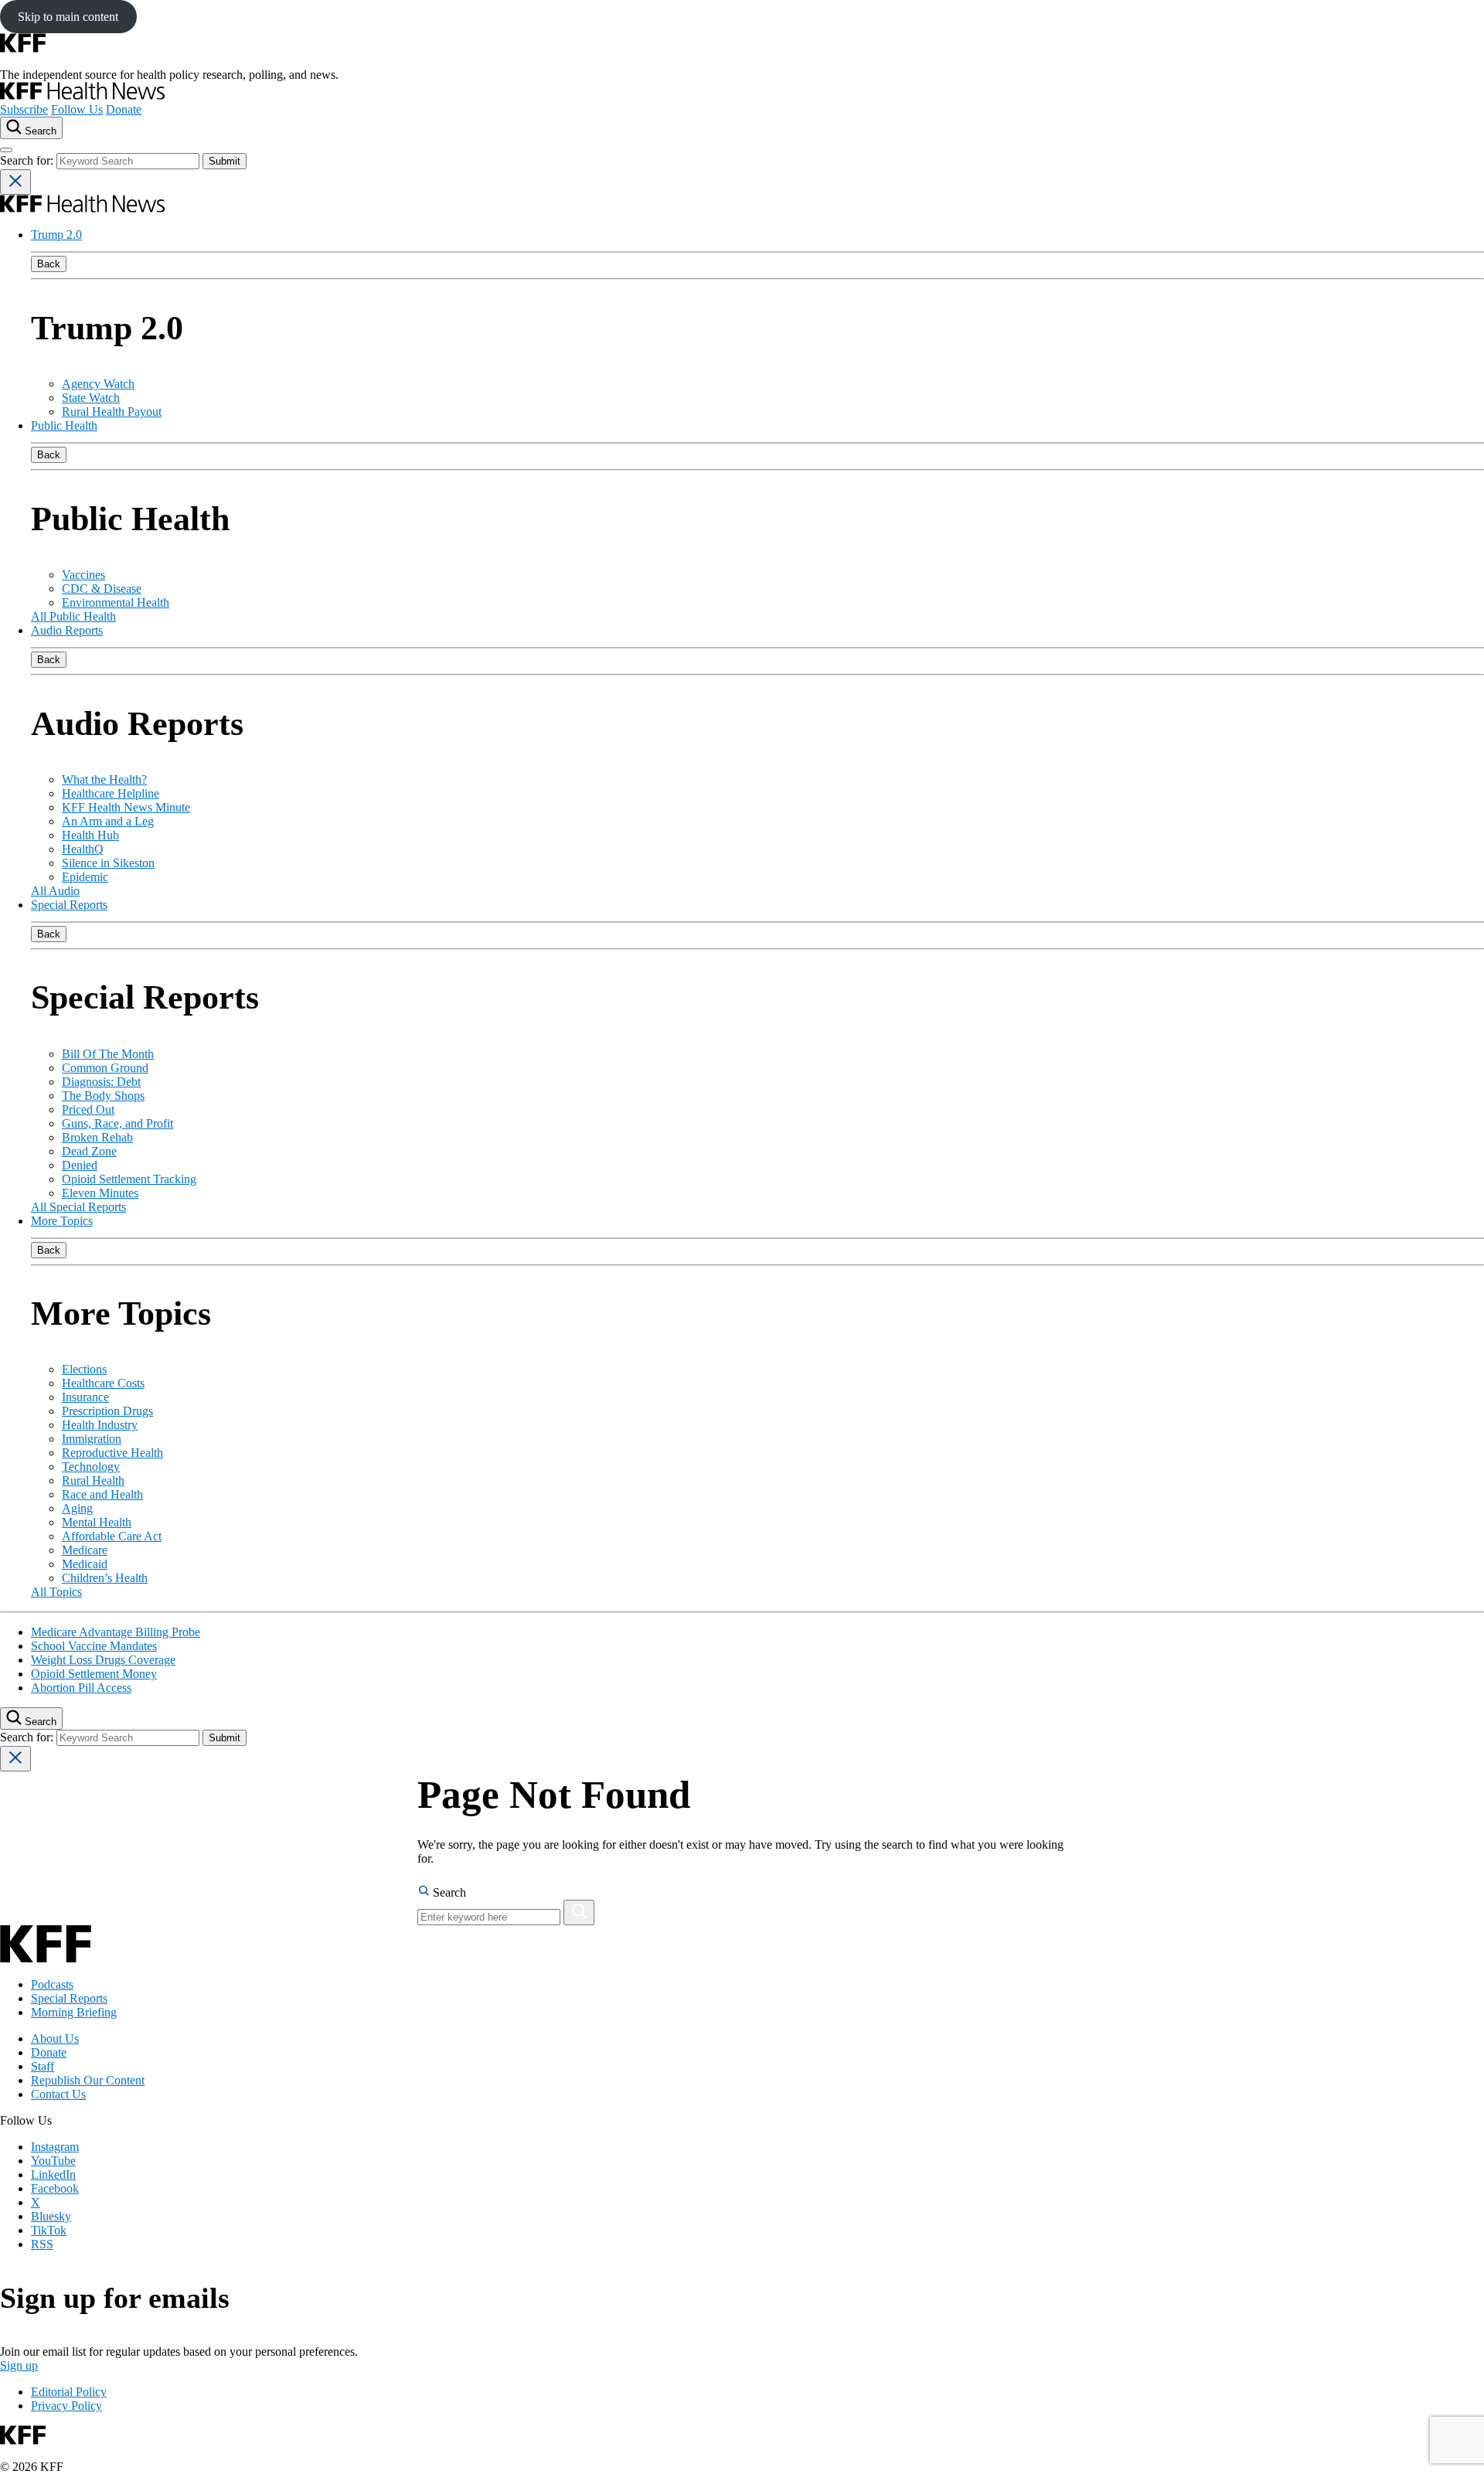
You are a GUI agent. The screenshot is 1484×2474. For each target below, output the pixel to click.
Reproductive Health (112, 1453)
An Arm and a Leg (108, 821)
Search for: (28, 160)
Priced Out (88, 1109)
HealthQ (83, 849)
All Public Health (73, 616)
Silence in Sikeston (108, 863)
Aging (77, 1508)
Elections (84, 1369)
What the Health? (104, 779)
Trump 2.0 (56, 235)
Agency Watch (98, 384)
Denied (80, 1165)
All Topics (56, 1592)
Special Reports (69, 905)
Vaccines (83, 575)
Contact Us (58, 2094)
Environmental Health (116, 602)
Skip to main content (68, 17)
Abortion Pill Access (81, 1688)
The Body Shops (103, 1096)
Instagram (55, 2147)
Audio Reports (67, 630)
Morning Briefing (74, 2012)
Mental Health (97, 1522)
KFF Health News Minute (126, 807)
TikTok (49, 2230)
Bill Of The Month (108, 1054)
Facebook (55, 2188)
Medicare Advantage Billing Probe (116, 1632)
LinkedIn (53, 2175)
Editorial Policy (69, 2392)
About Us (55, 2038)
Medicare (85, 1550)
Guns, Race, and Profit (117, 1123)
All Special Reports (78, 1207)
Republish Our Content (88, 2080)
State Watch (91, 398)
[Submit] (579, 1913)
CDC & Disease (102, 589)
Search (448, 1892)
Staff (43, 2066)
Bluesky (51, 2216)
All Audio (55, 891)
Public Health (64, 425)
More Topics (62, 1221)
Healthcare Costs (103, 1383)
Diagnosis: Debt (101, 1082)
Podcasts (52, 1984)
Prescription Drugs (107, 1411)
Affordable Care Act (112, 1536)
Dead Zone (89, 1151)
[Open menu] (6, 150)
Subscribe (24, 109)
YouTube (53, 2161)
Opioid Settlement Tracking (129, 1179)
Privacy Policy (66, 2406)
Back (49, 264)
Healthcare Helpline (111, 793)
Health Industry (100, 1425)
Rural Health (93, 1480)
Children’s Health (105, 1578)
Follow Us (77, 109)
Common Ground (105, 1068)
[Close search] (15, 182)
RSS (42, 2244)
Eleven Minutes (100, 1193)
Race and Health (102, 1494)
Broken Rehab (97, 1137)
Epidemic (85, 877)
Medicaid (85, 1564)
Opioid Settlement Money (94, 1674)
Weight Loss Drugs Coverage (103, 1660)
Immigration (92, 1439)
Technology (91, 1467)
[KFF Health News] (82, 95)
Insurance (85, 1397)
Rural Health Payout (112, 412)
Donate (124, 109)
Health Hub (90, 835)
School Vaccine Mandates (94, 1646)
